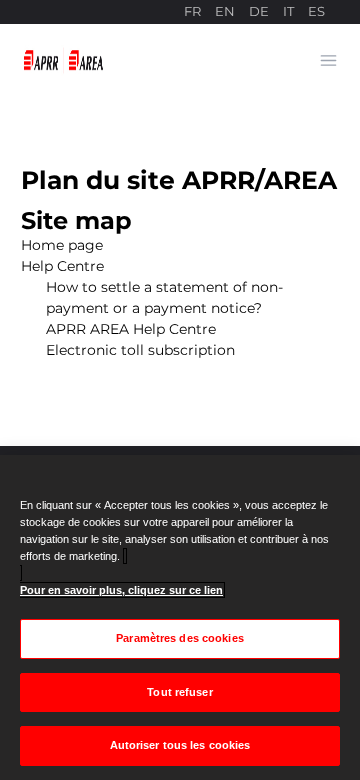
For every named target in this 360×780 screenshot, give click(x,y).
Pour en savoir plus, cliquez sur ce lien (121, 590)
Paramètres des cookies (180, 638)
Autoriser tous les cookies (180, 745)
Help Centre (62, 266)
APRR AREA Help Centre (131, 329)
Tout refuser (179, 692)
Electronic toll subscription (140, 350)
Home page (62, 245)
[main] (180, 617)
